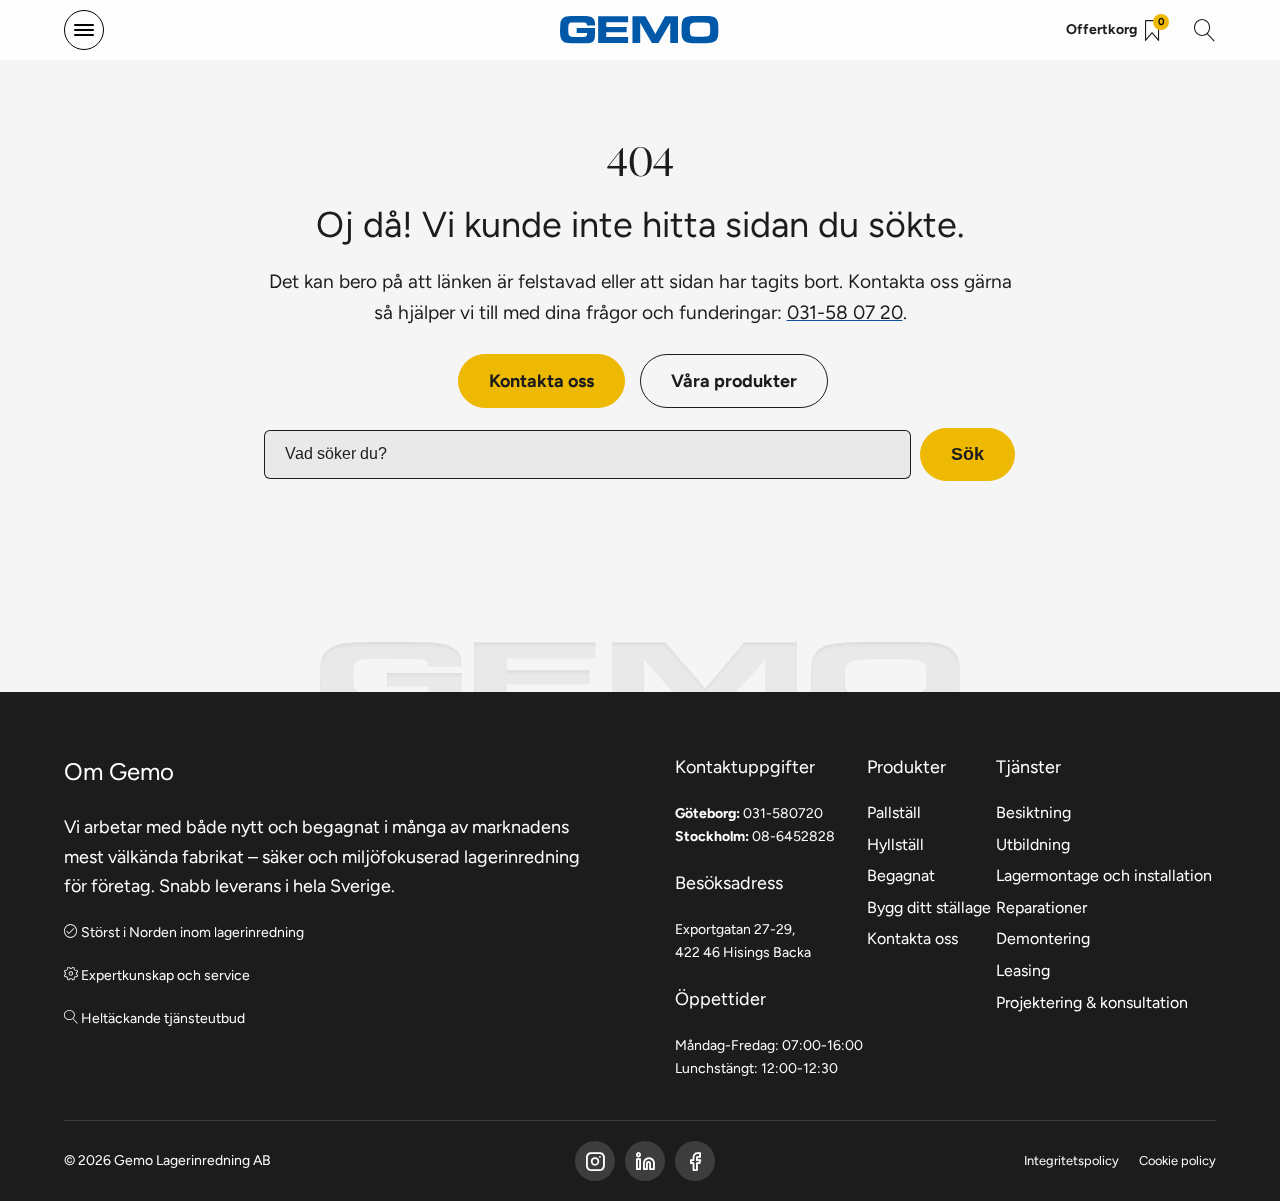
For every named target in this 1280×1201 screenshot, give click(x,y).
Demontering (1043, 938)
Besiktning (1033, 812)
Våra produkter (734, 380)
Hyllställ (895, 844)
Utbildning (1033, 844)
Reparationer (1041, 907)
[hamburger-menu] (84, 30)
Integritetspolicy (1071, 1160)
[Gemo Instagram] (695, 1161)
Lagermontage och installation (1104, 875)
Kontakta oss (541, 380)
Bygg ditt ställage (929, 907)
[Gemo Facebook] (595, 1161)
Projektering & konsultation (1092, 1002)
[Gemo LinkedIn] (645, 1161)
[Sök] (1205, 30)
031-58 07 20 (845, 312)
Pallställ (894, 812)
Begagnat (901, 875)
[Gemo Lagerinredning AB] (640, 30)
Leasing (1023, 970)
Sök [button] (967, 454)
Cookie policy (1177, 1160)
